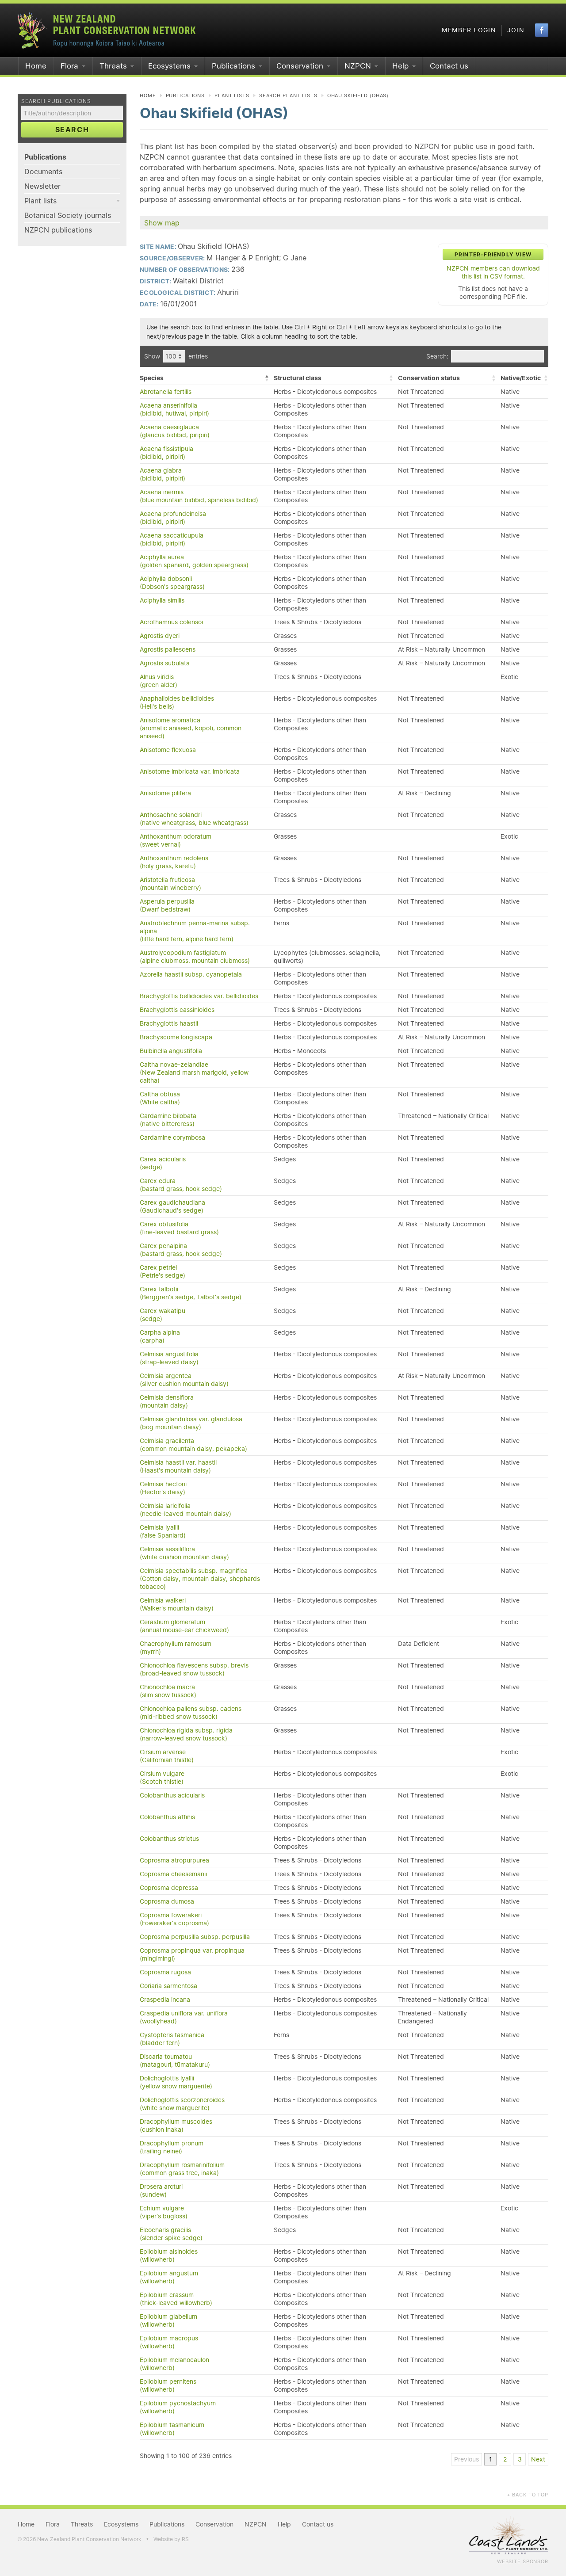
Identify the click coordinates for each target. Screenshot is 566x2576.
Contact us (449, 66)
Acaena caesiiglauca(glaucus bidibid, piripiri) (175, 431)
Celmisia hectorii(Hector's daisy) (163, 1488)
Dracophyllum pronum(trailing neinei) (172, 2147)
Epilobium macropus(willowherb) (169, 2342)
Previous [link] (467, 2459)
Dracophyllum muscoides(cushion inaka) (176, 2126)
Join (516, 30)
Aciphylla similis (162, 600)
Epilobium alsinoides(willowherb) (169, 2255)
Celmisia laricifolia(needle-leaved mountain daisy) (185, 1510)
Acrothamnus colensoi (171, 622)
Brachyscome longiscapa (176, 1037)
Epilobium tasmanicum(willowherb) (172, 2429)
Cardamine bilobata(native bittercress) (168, 1120)
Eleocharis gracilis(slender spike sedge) (171, 2234)
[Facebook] (542, 30)
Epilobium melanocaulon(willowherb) (174, 2364)
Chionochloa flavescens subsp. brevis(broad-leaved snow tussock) (194, 1669)
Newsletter (42, 186)
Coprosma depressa (169, 1888)
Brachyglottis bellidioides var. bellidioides (199, 996)
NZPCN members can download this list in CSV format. (493, 272)
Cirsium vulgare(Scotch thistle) (162, 1778)
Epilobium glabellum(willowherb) (168, 2320)
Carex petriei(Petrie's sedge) (163, 1271)
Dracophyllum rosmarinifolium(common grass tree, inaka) (182, 2169)
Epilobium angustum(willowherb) (169, 2277)
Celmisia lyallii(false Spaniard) (163, 1531)
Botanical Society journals (68, 215)
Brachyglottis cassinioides (177, 1010)
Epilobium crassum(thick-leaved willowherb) (176, 2299)
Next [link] (538, 2459)
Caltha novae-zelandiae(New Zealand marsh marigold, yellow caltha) (194, 1072)
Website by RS (171, 2539)
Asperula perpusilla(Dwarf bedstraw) (167, 905)
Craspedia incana (165, 2000)
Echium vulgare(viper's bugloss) (164, 2212)
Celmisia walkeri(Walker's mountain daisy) (177, 1604)
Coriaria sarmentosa (168, 1986)
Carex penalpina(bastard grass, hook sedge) (181, 1250)
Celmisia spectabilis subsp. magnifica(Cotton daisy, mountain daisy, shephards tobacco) (200, 1579)
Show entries (176, 356)
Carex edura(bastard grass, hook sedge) (181, 1185)
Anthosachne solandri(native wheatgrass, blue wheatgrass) (194, 819)
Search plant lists (288, 95)
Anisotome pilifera (165, 793)
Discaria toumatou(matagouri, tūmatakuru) (175, 2061)
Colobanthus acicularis (172, 1795)
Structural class (298, 378)
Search (72, 130)
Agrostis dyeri (160, 636)
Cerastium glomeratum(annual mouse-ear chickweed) (184, 1626)
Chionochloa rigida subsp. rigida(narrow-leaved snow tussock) (186, 1734)
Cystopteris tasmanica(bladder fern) (172, 2039)
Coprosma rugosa (165, 1972)
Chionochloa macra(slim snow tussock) (168, 1691)
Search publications (56, 101)
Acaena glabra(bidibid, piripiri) (163, 474)
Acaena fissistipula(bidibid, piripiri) (166, 453)
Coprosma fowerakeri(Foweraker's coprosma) (174, 1919)
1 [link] (491, 2459)
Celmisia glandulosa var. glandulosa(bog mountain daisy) (191, 1423)
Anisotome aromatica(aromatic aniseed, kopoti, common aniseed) (191, 728)
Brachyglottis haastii (169, 1023)
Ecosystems (169, 66)
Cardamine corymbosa (172, 1137)
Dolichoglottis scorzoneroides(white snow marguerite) (182, 2104)
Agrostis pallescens (168, 649)
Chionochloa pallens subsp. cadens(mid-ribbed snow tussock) (191, 1713)
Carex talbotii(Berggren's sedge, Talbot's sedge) (191, 1293)
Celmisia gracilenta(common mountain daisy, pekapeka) (193, 1445)
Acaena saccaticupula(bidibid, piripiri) (172, 539)
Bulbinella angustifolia (171, 1051)
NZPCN (358, 66)
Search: (437, 356)
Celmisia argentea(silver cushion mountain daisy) (184, 1380)
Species (152, 378)
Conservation (300, 66)
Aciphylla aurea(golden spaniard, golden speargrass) (194, 561)
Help (400, 66)
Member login (469, 30)
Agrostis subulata (165, 663)
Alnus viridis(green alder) (159, 681)
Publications (233, 66)
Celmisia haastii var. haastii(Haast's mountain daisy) (178, 1466)
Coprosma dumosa (167, 1901)
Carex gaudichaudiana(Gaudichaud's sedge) (172, 1206)
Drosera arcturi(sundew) (161, 2191)
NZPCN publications (58, 230)
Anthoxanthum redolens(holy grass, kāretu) (174, 862)
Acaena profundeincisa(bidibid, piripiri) (173, 518)
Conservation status (429, 378)
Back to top (528, 2495)
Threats (113, 66)
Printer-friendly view (493, 254)
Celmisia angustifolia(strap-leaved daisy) (169, 1358)
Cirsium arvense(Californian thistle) (167, 1756)
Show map (162, 223)
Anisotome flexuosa (168, 750)
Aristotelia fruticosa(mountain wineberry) (170, 884)
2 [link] (505, 2459)
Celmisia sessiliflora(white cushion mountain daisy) (184, 1553)
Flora (69, 66)
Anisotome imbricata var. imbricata (190, 771)
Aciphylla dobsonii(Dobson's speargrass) (172, 583)
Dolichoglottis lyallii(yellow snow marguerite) (176, 2082)
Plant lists (40, 201)
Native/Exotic (521, 378)
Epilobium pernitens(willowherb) (168, 2385)
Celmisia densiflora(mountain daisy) (167, 1401)
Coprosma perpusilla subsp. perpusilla (195, 1937)
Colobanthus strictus (169, 1839)
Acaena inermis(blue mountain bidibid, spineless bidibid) (199, 496)
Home (36, 66)
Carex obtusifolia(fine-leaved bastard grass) (179, 1228)
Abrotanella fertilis (166, 392)
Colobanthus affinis (167, 1817)
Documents (43, 172)
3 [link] (520, 2459)
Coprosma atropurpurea (174, 1860)
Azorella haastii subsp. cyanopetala (191, 974)
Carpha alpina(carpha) (160, 1336)
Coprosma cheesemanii (173, 1874)
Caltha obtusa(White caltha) (160, 1098)
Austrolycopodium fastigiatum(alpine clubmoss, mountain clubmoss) (195, 957)
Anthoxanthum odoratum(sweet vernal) (176, 840)
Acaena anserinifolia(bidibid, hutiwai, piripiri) (174, 409)
